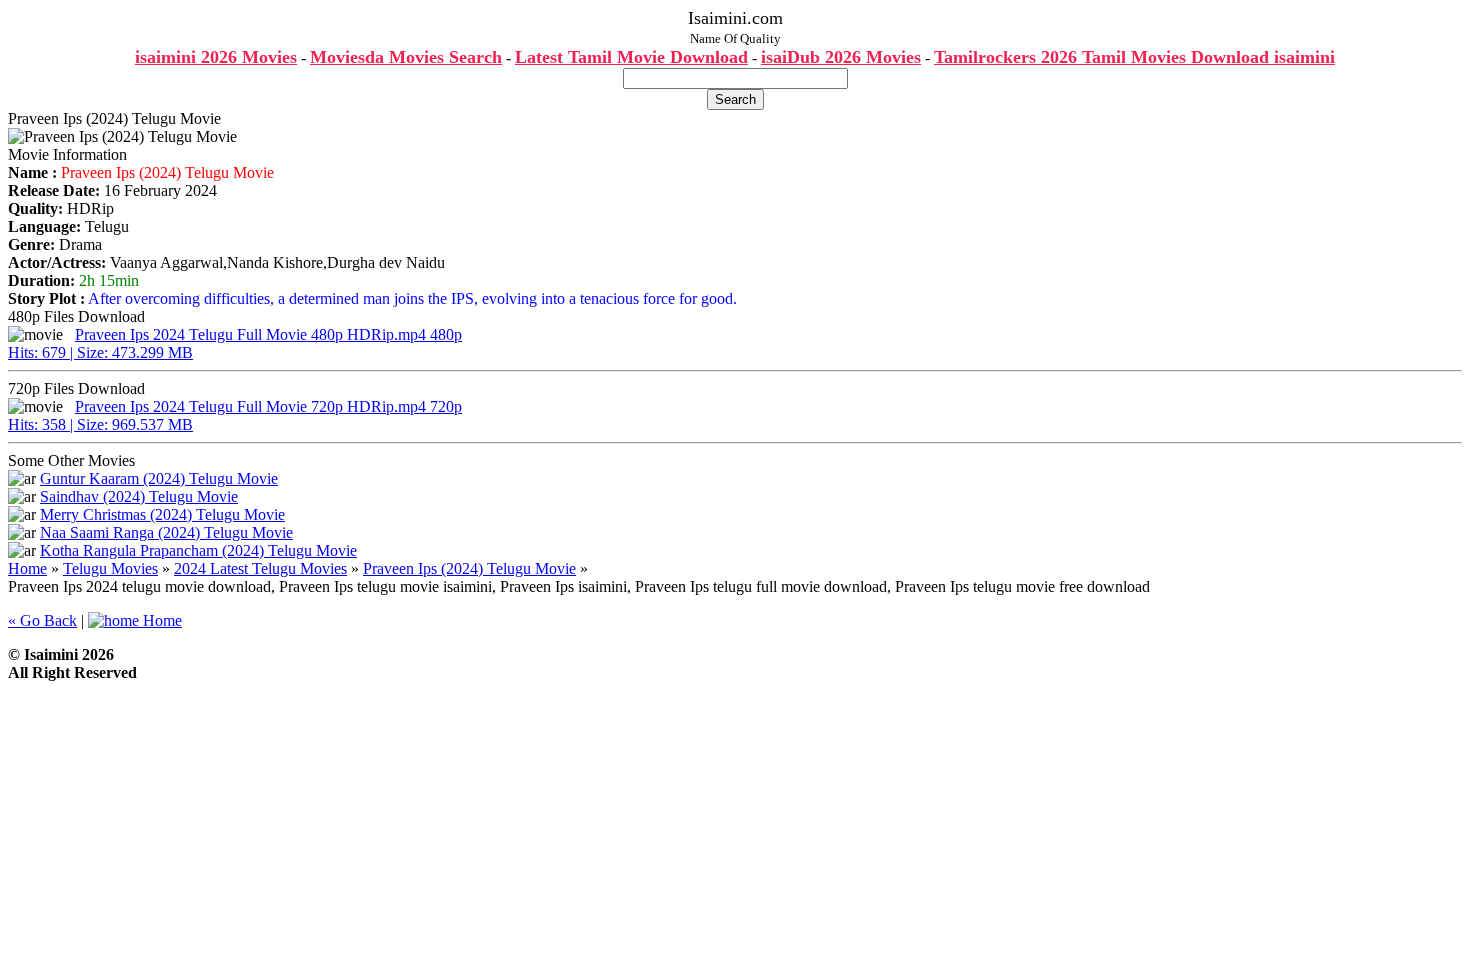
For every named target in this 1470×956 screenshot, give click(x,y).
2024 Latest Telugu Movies (260, 568)
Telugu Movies (110, 568)
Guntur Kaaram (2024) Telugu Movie (159, 478)
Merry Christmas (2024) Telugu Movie (162, 514)
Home (27, 568)
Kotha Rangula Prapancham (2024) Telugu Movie (198, 550)
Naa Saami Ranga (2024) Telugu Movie (166, 532)
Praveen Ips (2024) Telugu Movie (469, 568)
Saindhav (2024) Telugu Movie (139, 496)
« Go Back (42, 620)
